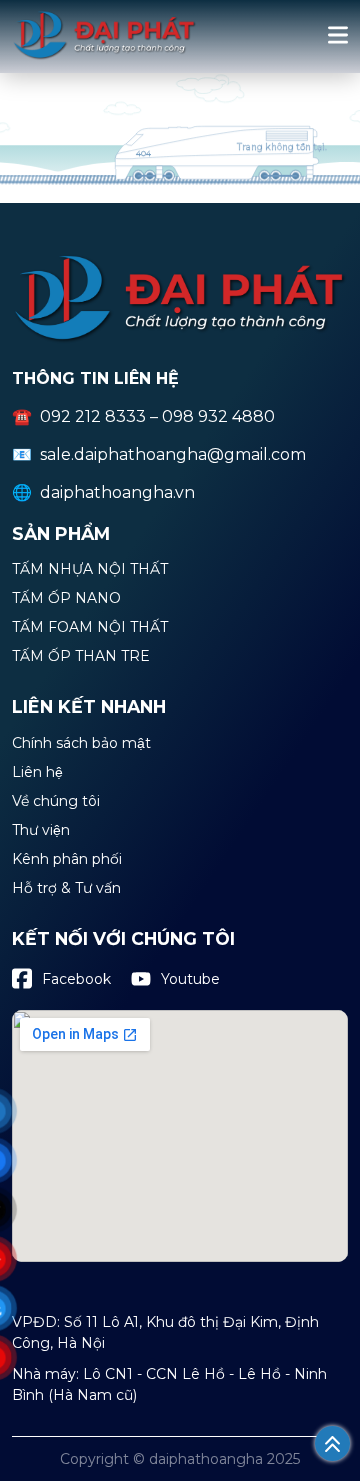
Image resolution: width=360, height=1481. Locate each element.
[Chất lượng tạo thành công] (104, 56)
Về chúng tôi (56, 802)
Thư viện (41, 831)
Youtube (190, 979)
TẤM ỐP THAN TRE (81, 657)
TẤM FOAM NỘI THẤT (90, 628)
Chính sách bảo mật (81, 744)
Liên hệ (37, 773)
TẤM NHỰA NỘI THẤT (90, 570)
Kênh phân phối (67, 860)
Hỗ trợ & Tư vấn (66, 889)
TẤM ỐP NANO (66, 599)
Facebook (76, 979)
